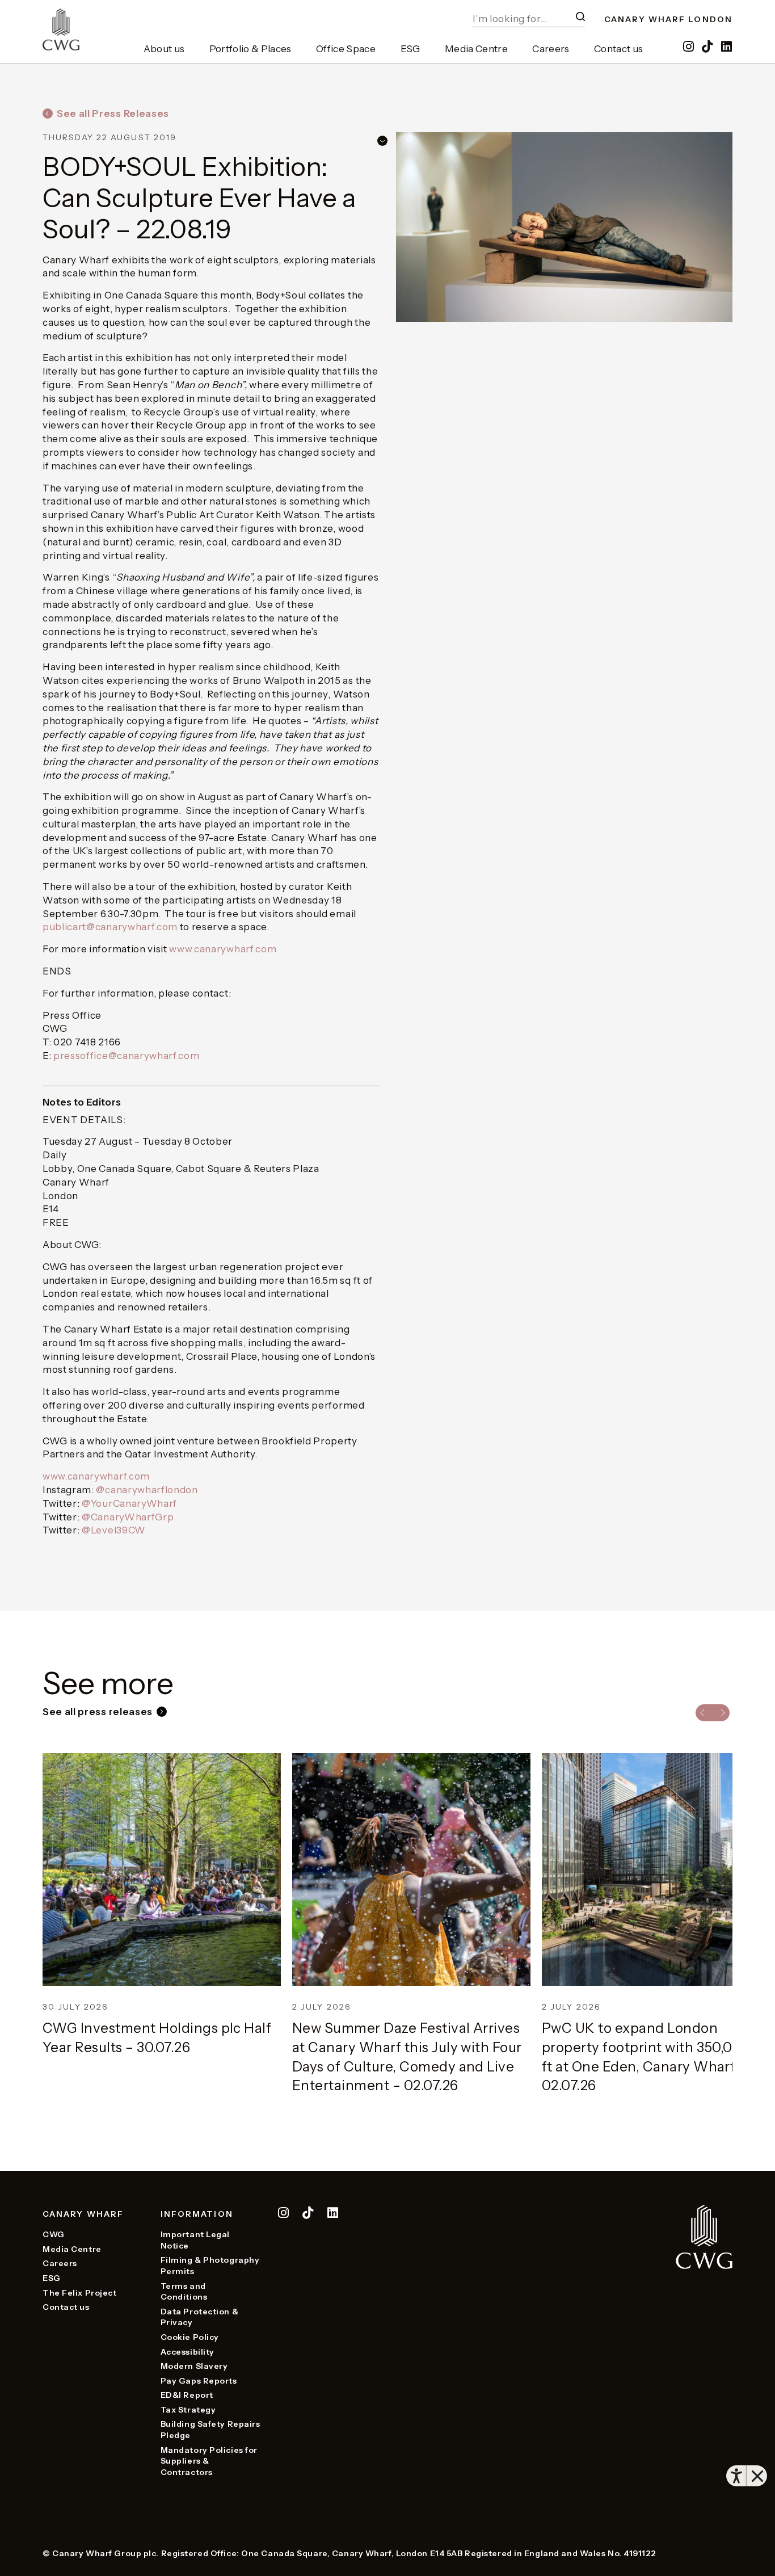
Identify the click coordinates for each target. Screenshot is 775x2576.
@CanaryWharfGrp (128, 1517)
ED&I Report (187, 2395)
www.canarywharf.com (223, 949)
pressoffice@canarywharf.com (126, 1056)
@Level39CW (114, 1530)
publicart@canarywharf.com (110, 927)
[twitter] (309, 2214)
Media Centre (476, 49)
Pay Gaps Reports (199, 2381)
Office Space (346, 49)
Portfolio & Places (250, 49)
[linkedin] (727, 47)
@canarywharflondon (147, 1490)
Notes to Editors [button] (82, 1102)
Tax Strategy (188, 2410)
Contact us (618, 49)
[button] (580, 16)
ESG (410, 49)
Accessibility (188, 2352)
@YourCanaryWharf (129, 1503)
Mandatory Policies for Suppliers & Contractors (209, 2461)
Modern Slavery (194, 2366)
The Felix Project (80, 2293)
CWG (54, 2234)
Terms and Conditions (184, 2292)
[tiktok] (709, 47)
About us (164, 49)
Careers (551, 49)
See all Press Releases (113, 114)
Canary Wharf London (668, 19)
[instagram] (689, 47)
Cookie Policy (190, 2337)
